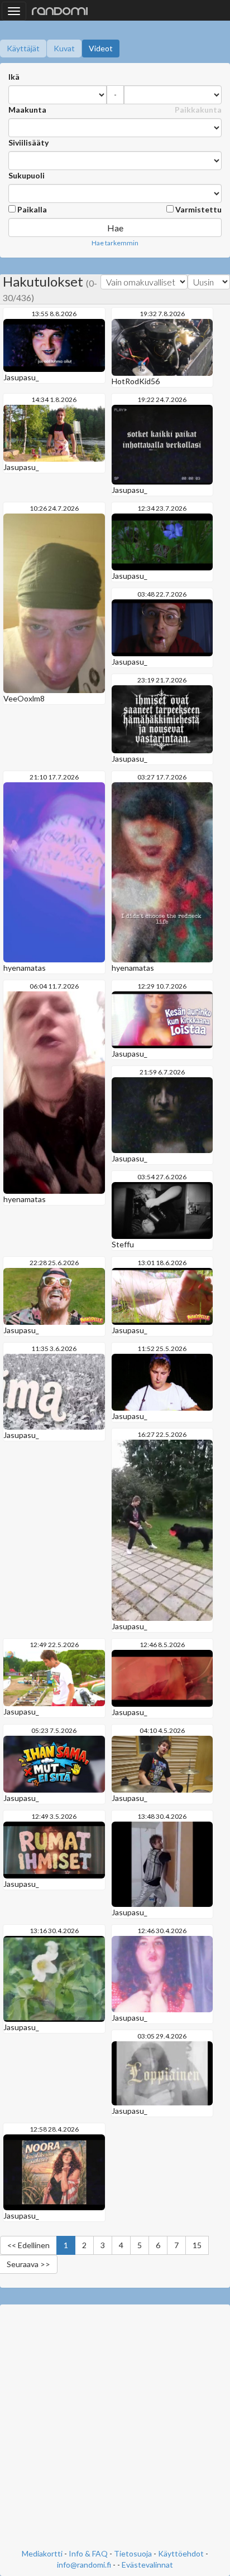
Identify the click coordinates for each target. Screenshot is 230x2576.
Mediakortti (42, 2553)
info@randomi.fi (84, 2565)
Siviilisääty (28, 142)
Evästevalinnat (147, 2565)
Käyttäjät (23, 48)
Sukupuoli (27, 175)
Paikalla (31, 209)
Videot (101, 48)
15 (197, 2245)
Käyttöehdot (181, 2553)
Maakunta (27, 110)
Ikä (14, 77)
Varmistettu (198, 209)
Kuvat (64, 48)
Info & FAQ (88, 2553)
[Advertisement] (115, 2428)
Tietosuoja (133, 2553)
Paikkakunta (198, 110)
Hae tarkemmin (115, 243)
